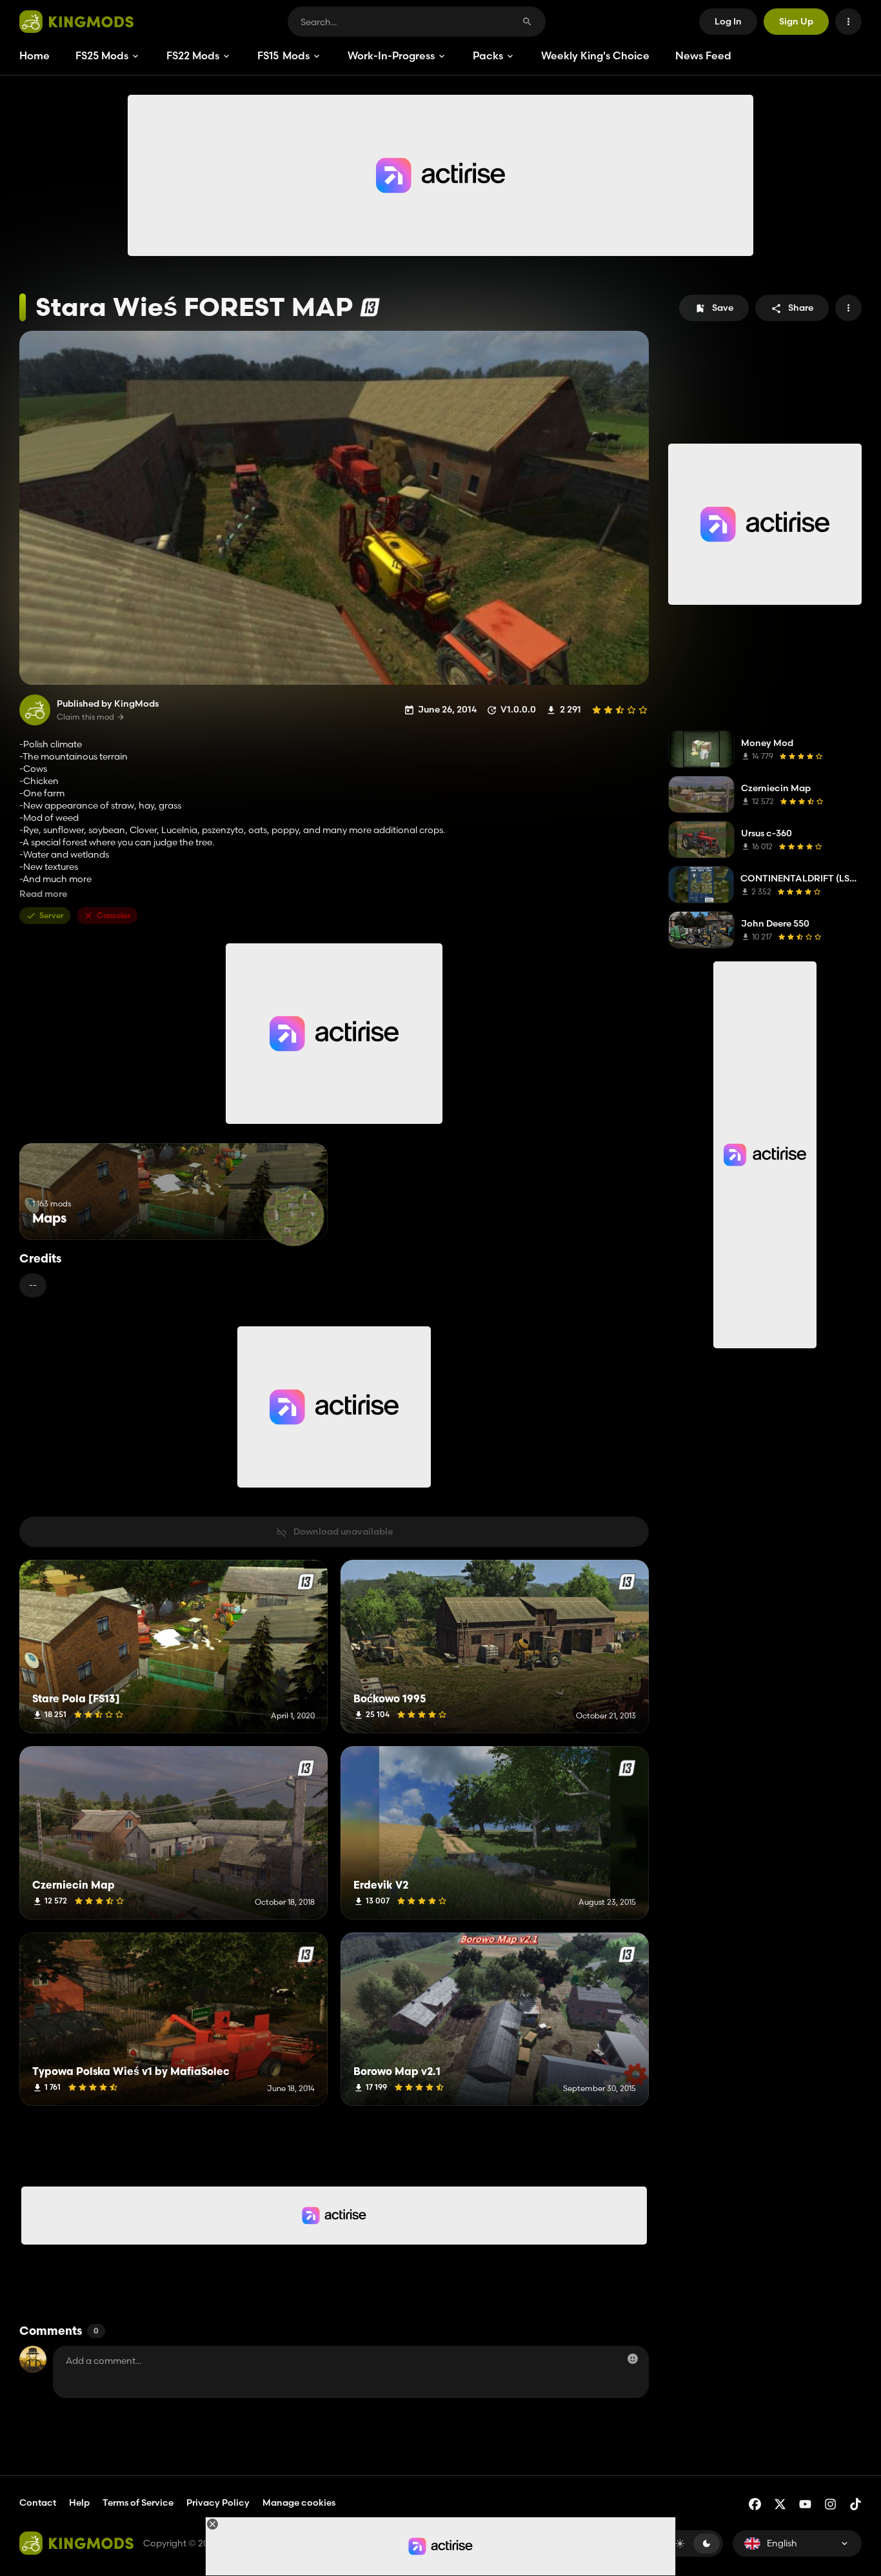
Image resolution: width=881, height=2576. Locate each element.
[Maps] (294, 1216)
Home (35, 55)
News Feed (703, 55)
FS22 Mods (193, 55)
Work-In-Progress (391, 55)
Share (801, 308)
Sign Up (796, 21)
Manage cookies (299, 2503)
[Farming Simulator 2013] (370, 307)
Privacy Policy (218, 2502)
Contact (38, 2502)
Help (79, 2502)
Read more (43, 894)
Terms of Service (138, 2502)
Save (723, 308)
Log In (728, 21)
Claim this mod (85, 717)
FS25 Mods (102, 55)
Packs (488, 55)
